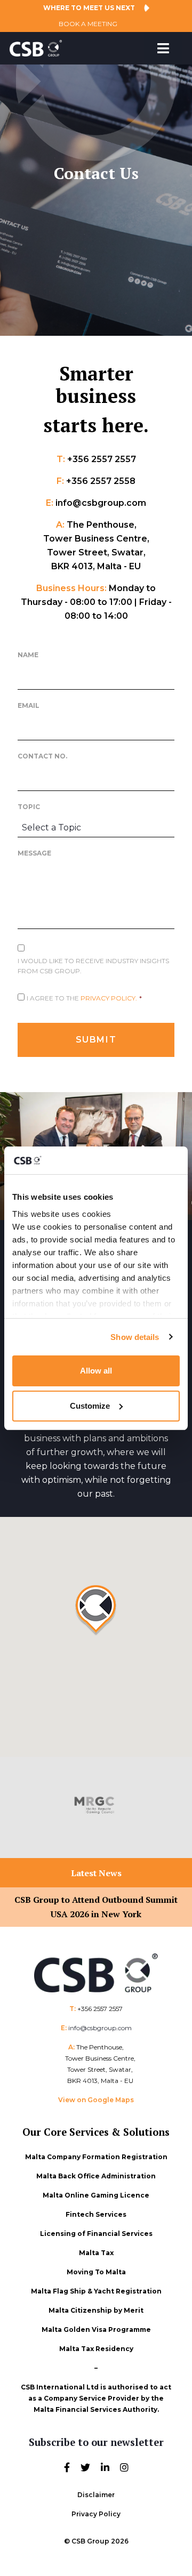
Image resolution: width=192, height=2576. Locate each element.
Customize (90, 1406)
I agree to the (84, 998)
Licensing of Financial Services (96, 2234)
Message (34, 853)
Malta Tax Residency (96, 2349)
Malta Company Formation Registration (96, 2157)
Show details (135, 1337)
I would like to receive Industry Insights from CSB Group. (93, 966)
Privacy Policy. (109, 998)
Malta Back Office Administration (96, 2176)
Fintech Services (96, 2214)
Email (29, 705)
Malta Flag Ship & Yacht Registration (96, 2291)
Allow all (96, 1371)
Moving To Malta (96, 2272)
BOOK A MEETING (88, 24)
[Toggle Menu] (163, 48)
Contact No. (42, 756)
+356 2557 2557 (100, 2009)
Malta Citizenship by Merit (96, 2310)
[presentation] (22, 1808)
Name (28, 655)
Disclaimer (96, 2495)
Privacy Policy (96, 2514)
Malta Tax (96, 2253)
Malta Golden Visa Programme (96, 2329)
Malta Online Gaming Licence (96, 2195)
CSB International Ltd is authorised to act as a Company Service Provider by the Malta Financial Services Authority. (96, 2398)
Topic (29, 807)
